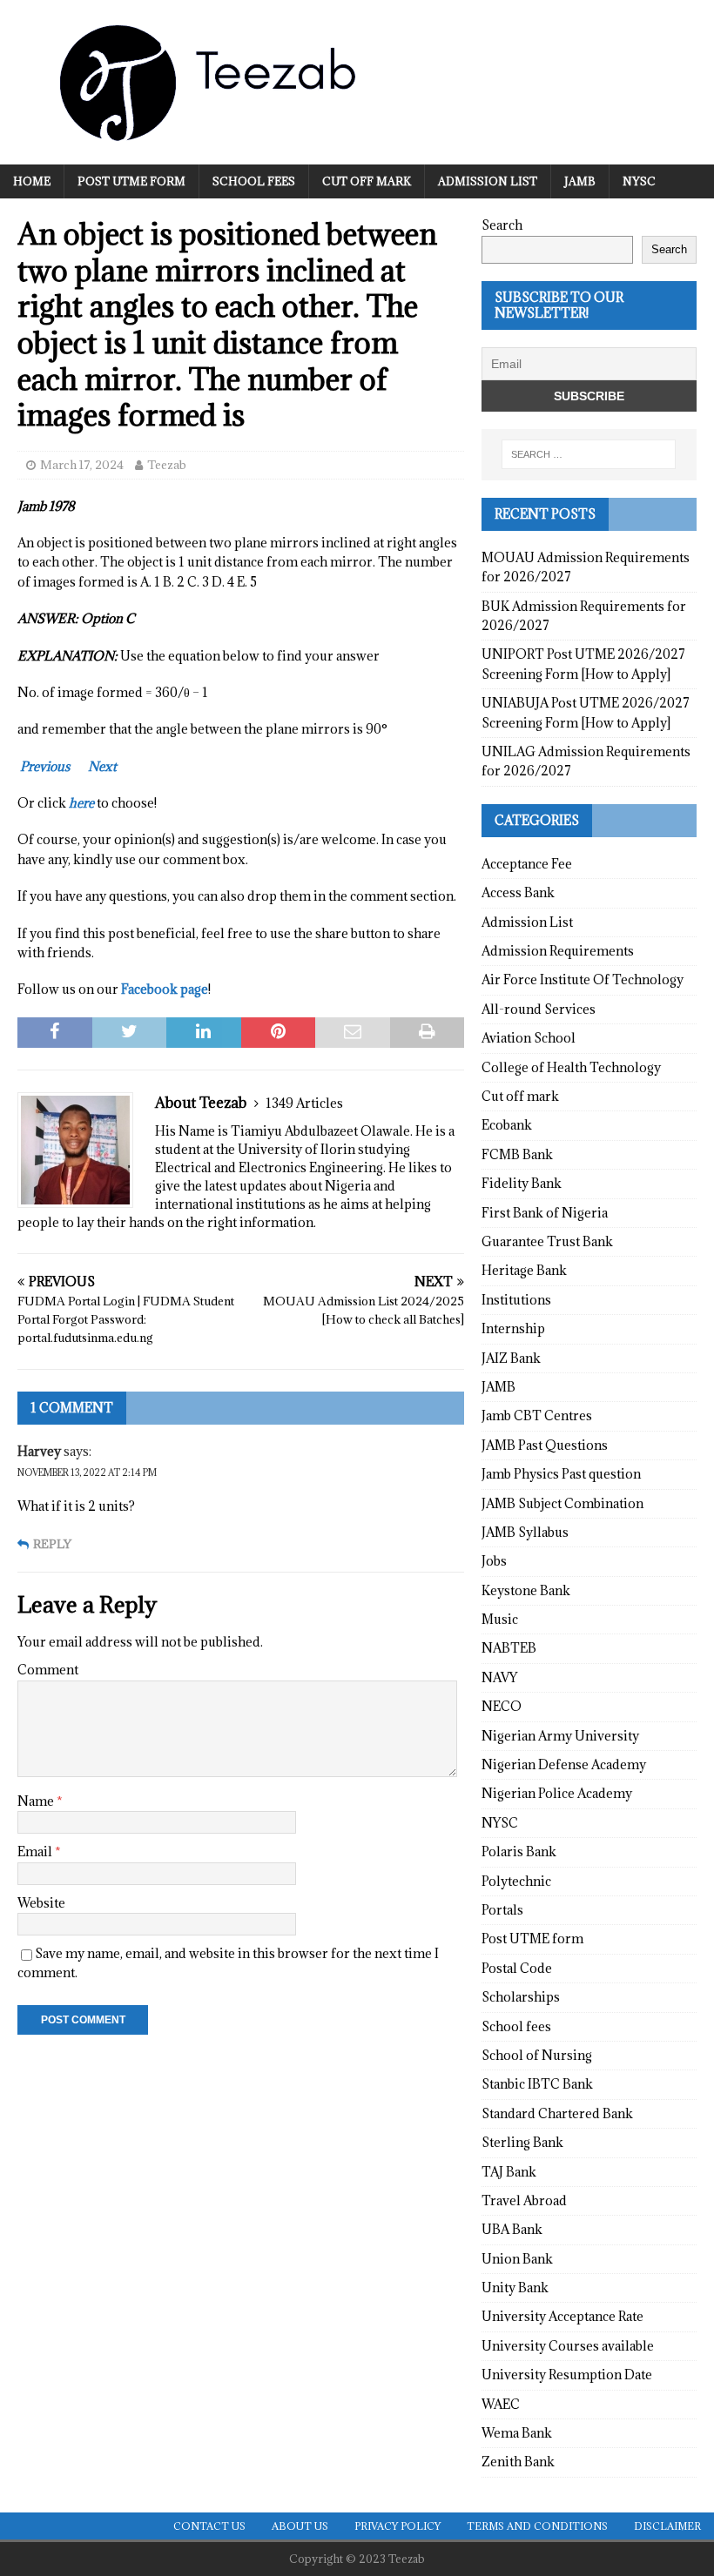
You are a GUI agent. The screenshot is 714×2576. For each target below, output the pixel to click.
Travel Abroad (524, 2200)
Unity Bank (515, 2288)
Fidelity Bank (522, 1183)
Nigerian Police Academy (557, 1793)
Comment (48, 1670)
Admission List (488, 181)
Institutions (516, 1300)
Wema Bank (517, 2433)
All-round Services (539, 1009)
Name (37, 1801)
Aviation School (529, 1038)
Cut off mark (367, 181)
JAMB (580, 181)
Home (32, 181)
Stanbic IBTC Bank (537, 2084)
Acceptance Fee (527, 864)
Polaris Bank (519, 1851)
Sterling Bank (522, 2142)
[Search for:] (589, 454)
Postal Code (517, 1968)
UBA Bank (512, 2229)
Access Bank (518, 892)
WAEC (501, 2404)
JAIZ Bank (511, 1358)
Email (36, 1851)
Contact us (209, 2526)
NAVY (499, 1677)
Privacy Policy (397, 2526)
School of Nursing (537, 2055)
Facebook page (165, 989)
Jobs (494, 1561)
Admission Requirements (558, 951)
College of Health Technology (571, 1067)
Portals (502, 1910)
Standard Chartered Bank (557, 2113)
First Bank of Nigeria (545, 1213)
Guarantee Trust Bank (547, 1241)
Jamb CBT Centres (537, 1415)
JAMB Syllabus (525, 1532)
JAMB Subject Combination (562, 1503)
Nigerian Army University (560, 1736)
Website (41, 1903)
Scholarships (521, 1997)
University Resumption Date (567, 2375)
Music (500, 1619)
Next (102, 766)
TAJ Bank (509, 2172)
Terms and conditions (537, 2526)
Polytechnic (516, 1881)
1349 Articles (304, 1103)
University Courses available (568, 2346)
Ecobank (507, 1125)
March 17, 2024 (82, 465)
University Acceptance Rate (562, 2316)
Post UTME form (131, 181)
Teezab (167, 465)
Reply (52, 1544)
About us (300, 2526)
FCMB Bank (517, 1154)
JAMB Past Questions (545, 1445)
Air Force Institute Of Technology (583, 979)
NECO (502, 1706)
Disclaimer (667, 2526)
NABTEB (509, 1648)
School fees (254, 181)
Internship (513, 1328)
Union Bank (517, 2259)
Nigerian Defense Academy (564, 1764)
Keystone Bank (526, 1590)
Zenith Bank (518, 2462)
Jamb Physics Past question (561, 1474)
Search (502, 225)
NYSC (639, 181)
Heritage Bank (524, 1270)
